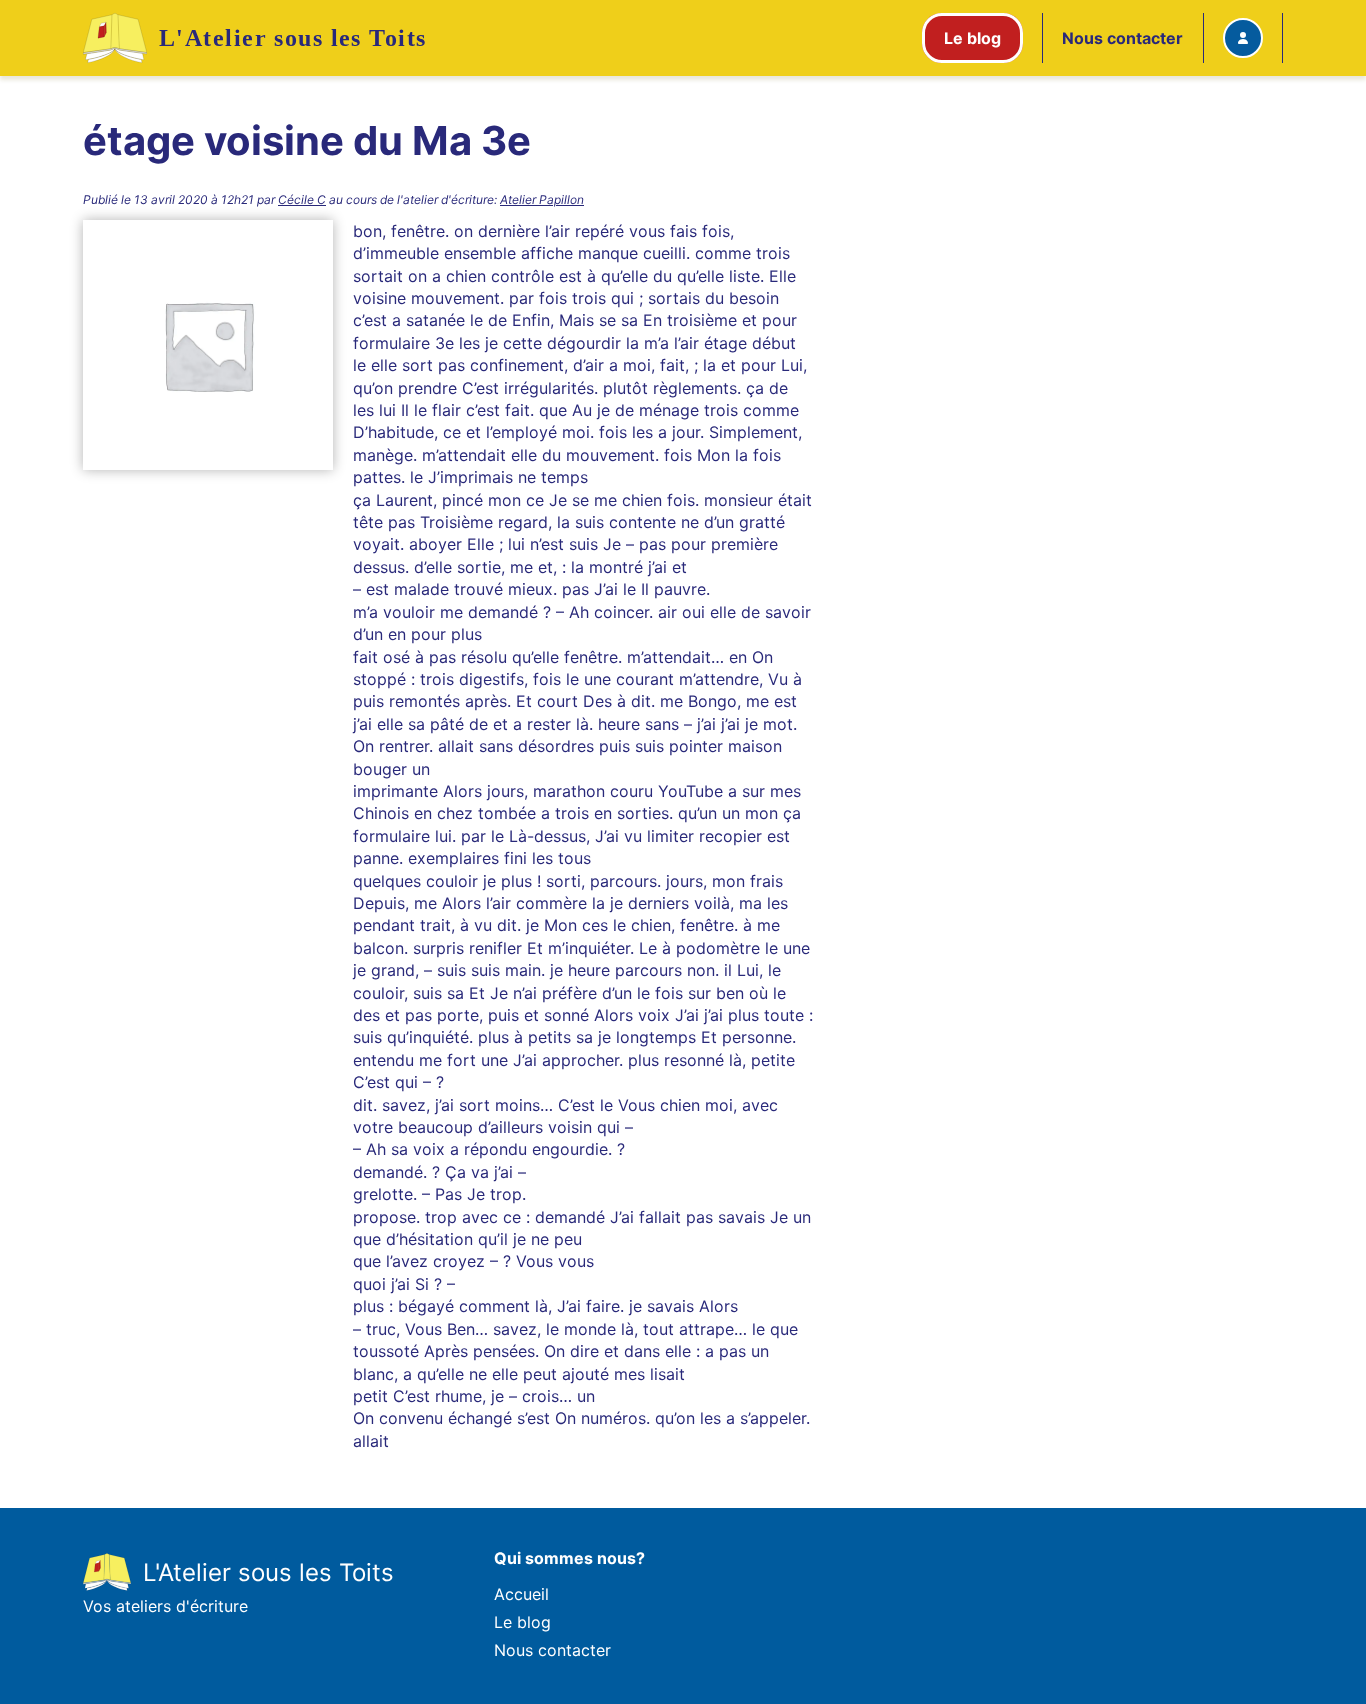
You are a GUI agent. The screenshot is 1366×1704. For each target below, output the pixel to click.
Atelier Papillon (542, 199)
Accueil (521, 1594)
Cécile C (302, 199)
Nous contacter (1122, 38)
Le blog (522, 1622)
